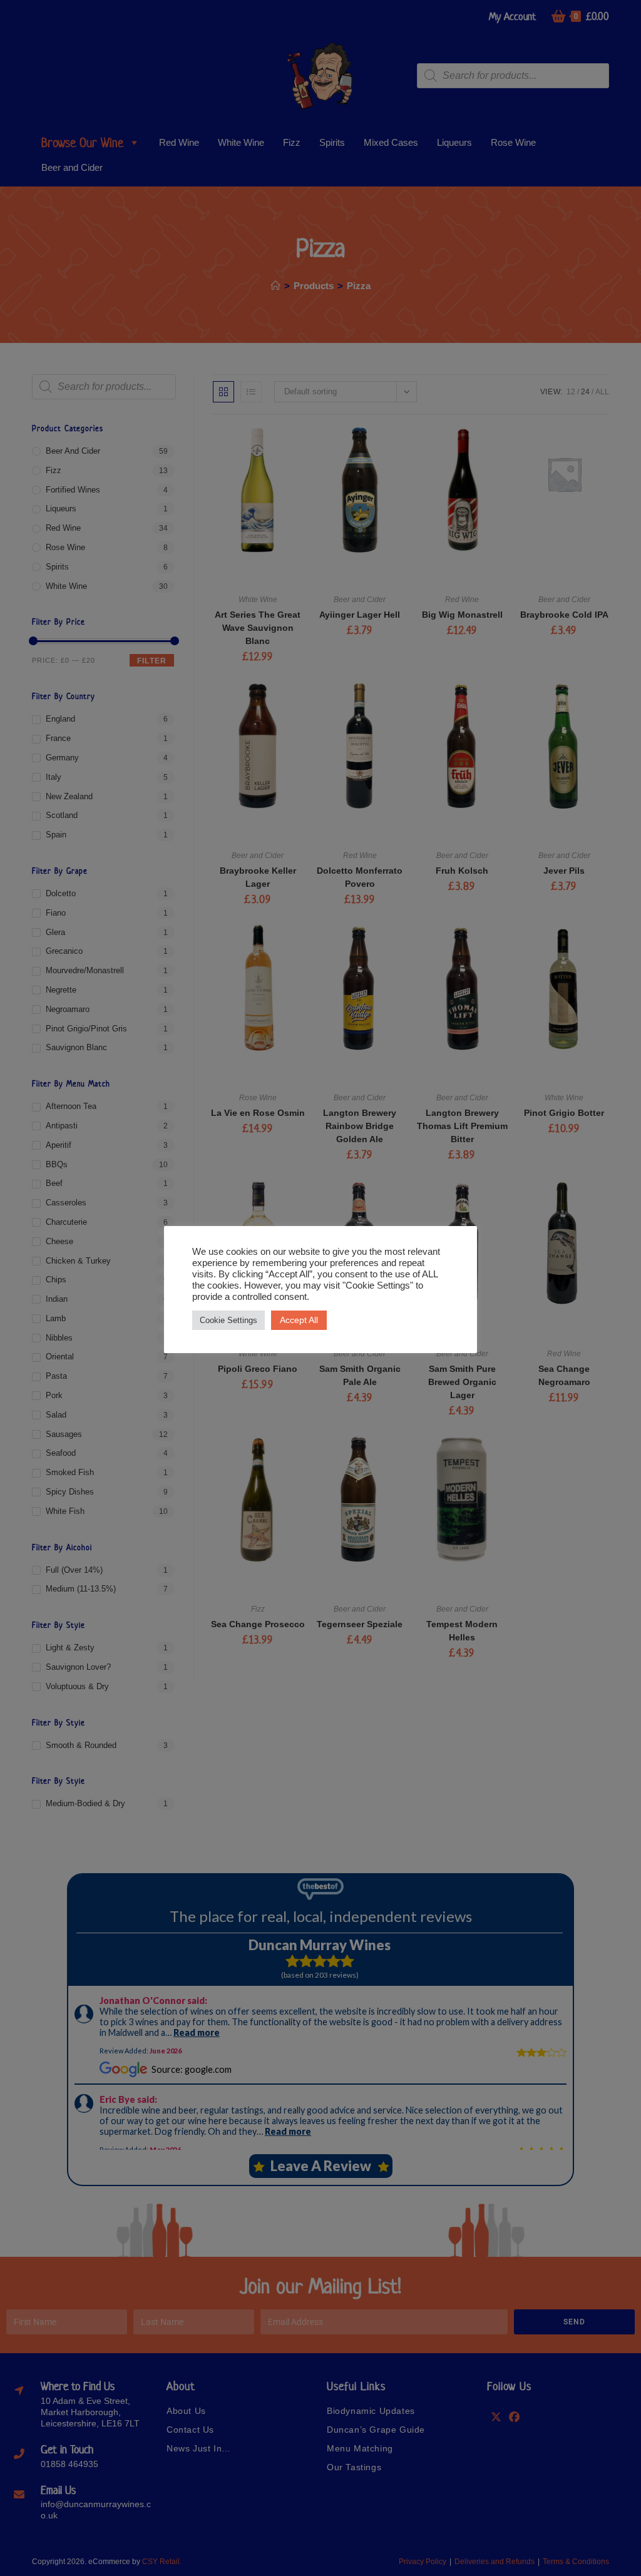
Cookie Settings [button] (228, 1320)
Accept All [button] (299, 1320)
